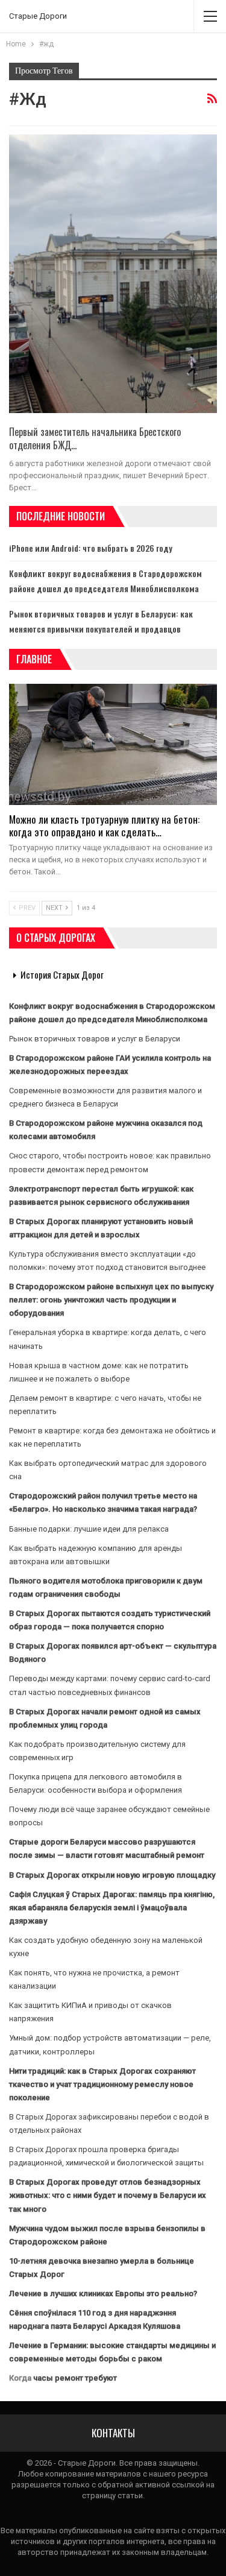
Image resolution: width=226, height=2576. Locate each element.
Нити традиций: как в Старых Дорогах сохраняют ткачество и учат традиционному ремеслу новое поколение (102, 2084)
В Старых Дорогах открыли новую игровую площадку (112, 1875)
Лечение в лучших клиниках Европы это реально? (103, 2293)
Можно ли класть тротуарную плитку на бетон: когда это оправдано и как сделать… (104, 826)
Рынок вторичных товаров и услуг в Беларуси (95, 1039)
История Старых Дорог (62, 974)
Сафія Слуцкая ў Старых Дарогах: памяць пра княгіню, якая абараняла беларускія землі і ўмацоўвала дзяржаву (112, 1908)
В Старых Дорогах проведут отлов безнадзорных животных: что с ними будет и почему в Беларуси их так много (108, 2195)
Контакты (113, 2433)
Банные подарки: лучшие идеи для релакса (89, 1529)
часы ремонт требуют (75, 2378)
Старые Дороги (38, 16)
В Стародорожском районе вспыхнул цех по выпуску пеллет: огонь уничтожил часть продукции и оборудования (111, 1300)
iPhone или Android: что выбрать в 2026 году (91, 548)
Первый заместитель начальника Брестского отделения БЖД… (95, 438)
